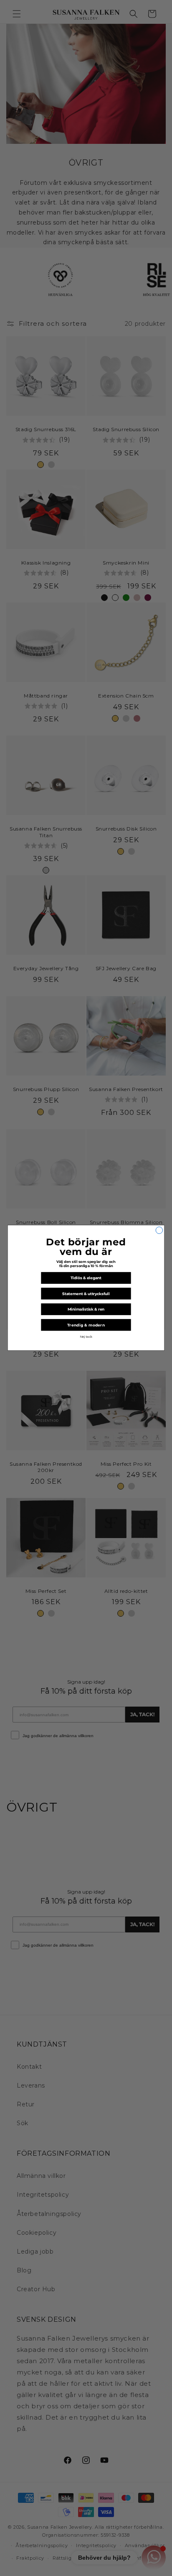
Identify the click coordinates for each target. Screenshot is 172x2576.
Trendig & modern (86, 1325)
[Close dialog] (159, 1230)
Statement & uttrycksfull (86, 1294)
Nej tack (86, 1337)
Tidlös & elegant (86, 1278)
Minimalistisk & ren (86, 1310)
